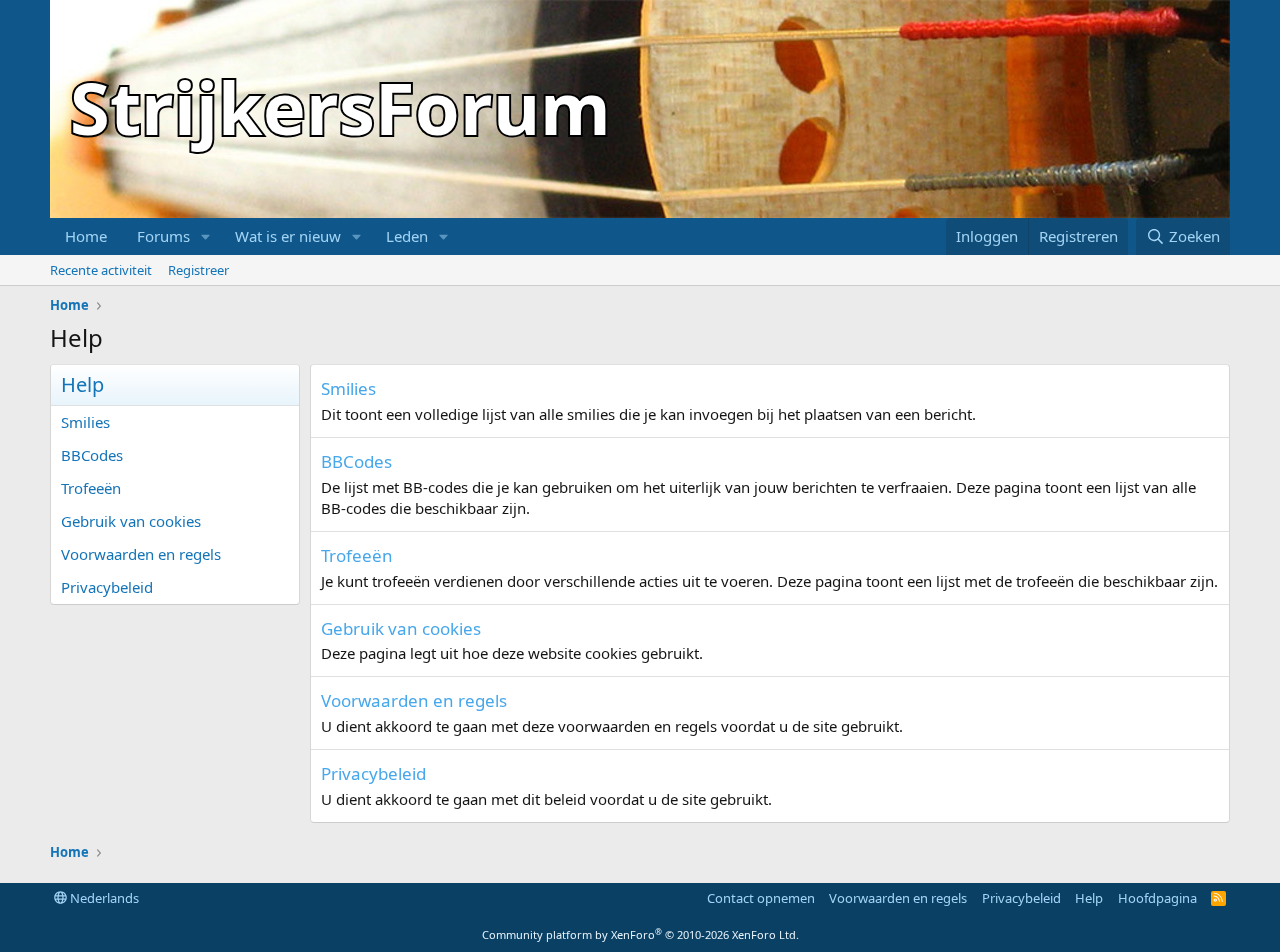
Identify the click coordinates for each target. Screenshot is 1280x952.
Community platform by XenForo (640, 934)
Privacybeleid (107, 587)
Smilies (85, 422)
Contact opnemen (761, 898)
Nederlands (103, 898)
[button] (206, 236)
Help (1089, 898)
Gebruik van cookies (131, 521)
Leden (407, 236)
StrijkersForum (340, 107)
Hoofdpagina (1157, 898)
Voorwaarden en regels (141, 554)
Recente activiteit (101, 270)
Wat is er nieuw (288, 236)
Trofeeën (91, 488)
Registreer (198, 270)
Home (86, 236)
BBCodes (92, 455)
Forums (163, 236)
